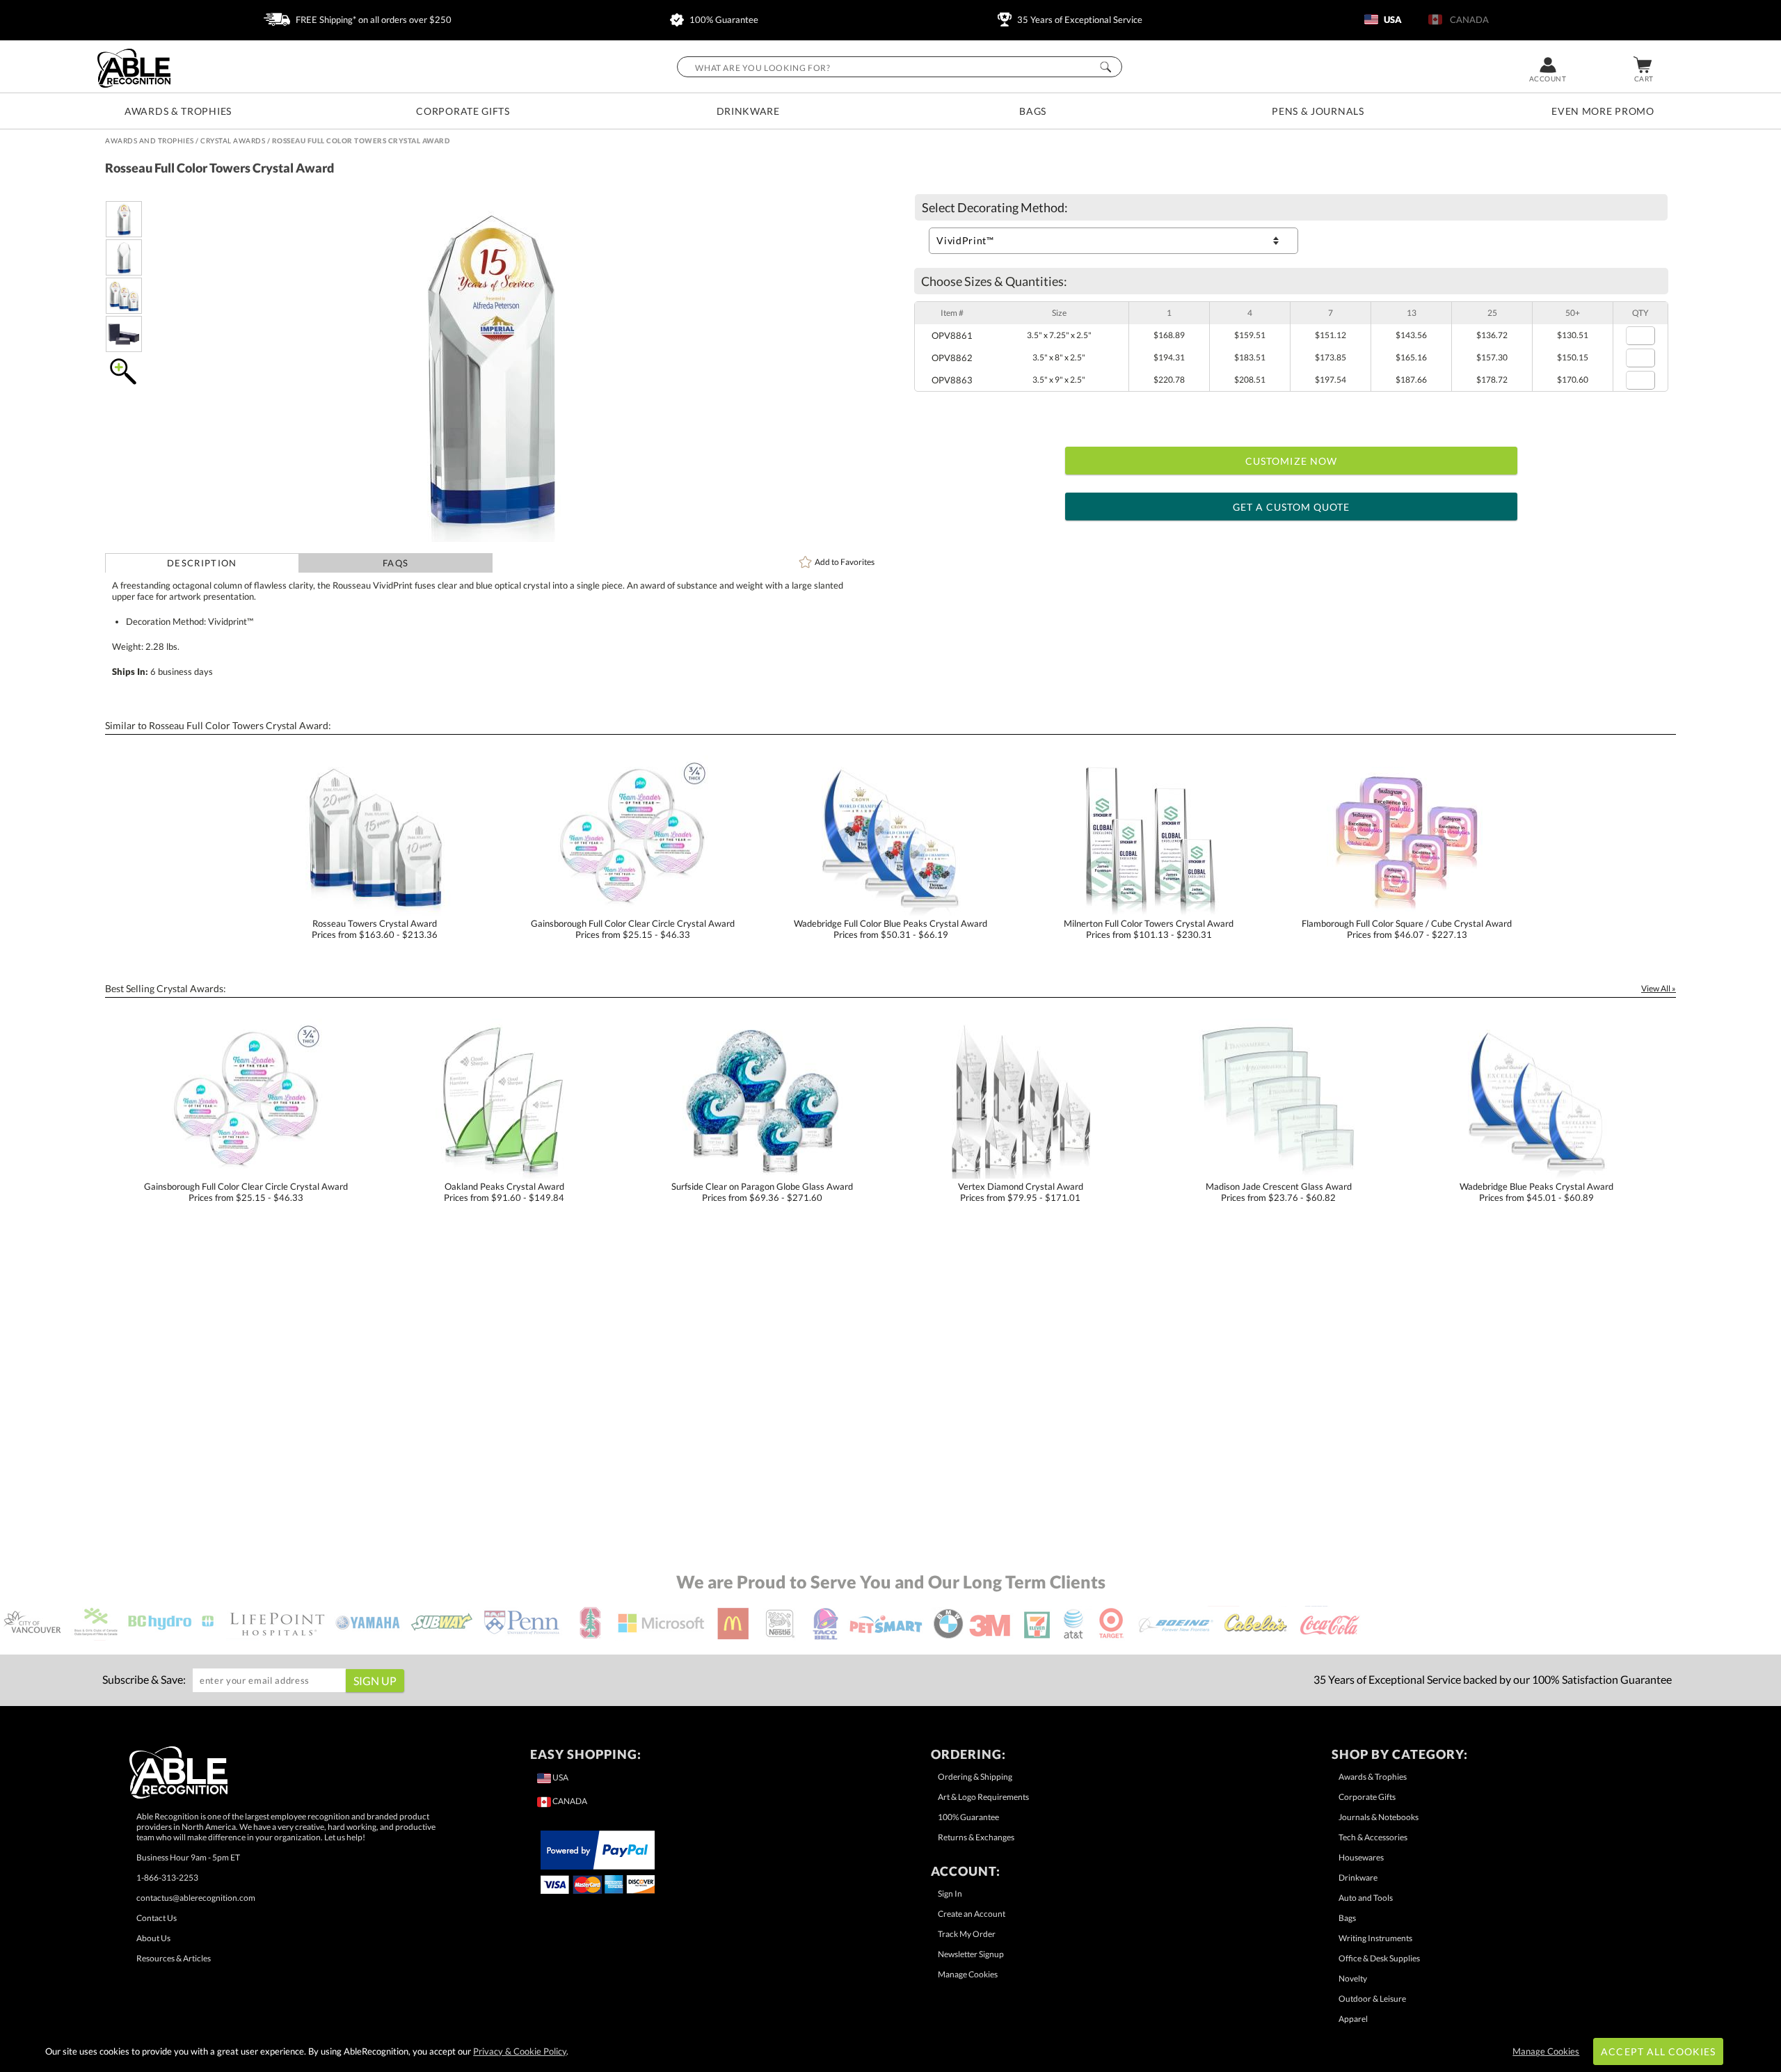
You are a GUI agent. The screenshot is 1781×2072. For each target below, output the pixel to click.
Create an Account (972, 1914)
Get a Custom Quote (1292, 507)
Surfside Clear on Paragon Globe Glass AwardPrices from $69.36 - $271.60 (762, 1192)
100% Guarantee (723, 19)
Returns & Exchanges (976, 1837)
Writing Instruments (1375, 1938)
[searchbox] (900, 67)
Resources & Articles (174, 1958)
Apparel (1353, 2019)
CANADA (1467, 19)
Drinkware (748, 111)
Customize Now (1291, 461)
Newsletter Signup (971, 1954)
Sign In (950, 1894)
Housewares (1361, 1857)
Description (202, 563)
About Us (153, 1938)
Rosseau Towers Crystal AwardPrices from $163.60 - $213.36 (375, 929)
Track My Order (967, 1934)
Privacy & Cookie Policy (520, 2051)
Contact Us (157, 1918)
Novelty (1353, 1978)
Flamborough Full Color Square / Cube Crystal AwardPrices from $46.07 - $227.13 (1407, 929)
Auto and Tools (1366, 1898)
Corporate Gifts (463, 111)
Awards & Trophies (178, 111)
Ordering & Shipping (975, 1777)
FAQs (396, 563)
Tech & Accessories (1373, 1837)
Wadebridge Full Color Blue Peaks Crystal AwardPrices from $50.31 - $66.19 (890, 929)
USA (1392, 19)
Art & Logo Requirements (983, 1797)
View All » (1659, 988)
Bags (1033, 111)
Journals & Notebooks (1379, 1817)
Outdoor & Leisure (1372, 1999)
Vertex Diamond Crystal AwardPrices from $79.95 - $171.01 (1021, 1192)
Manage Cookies (968, 1974)
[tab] (202, 563)
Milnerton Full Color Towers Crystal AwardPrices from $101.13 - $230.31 (1149, 929)
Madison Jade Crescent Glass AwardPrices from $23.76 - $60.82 (1279, 1192)
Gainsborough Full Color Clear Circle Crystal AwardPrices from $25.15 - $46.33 (633, 929)
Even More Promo (1603, 111)
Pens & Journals (1318, 111)
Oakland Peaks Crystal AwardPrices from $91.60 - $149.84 (504, 1192)
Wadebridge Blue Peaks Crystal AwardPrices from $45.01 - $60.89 (1536, 1192)
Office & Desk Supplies (1379, 1958)
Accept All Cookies (1658, 2051)
